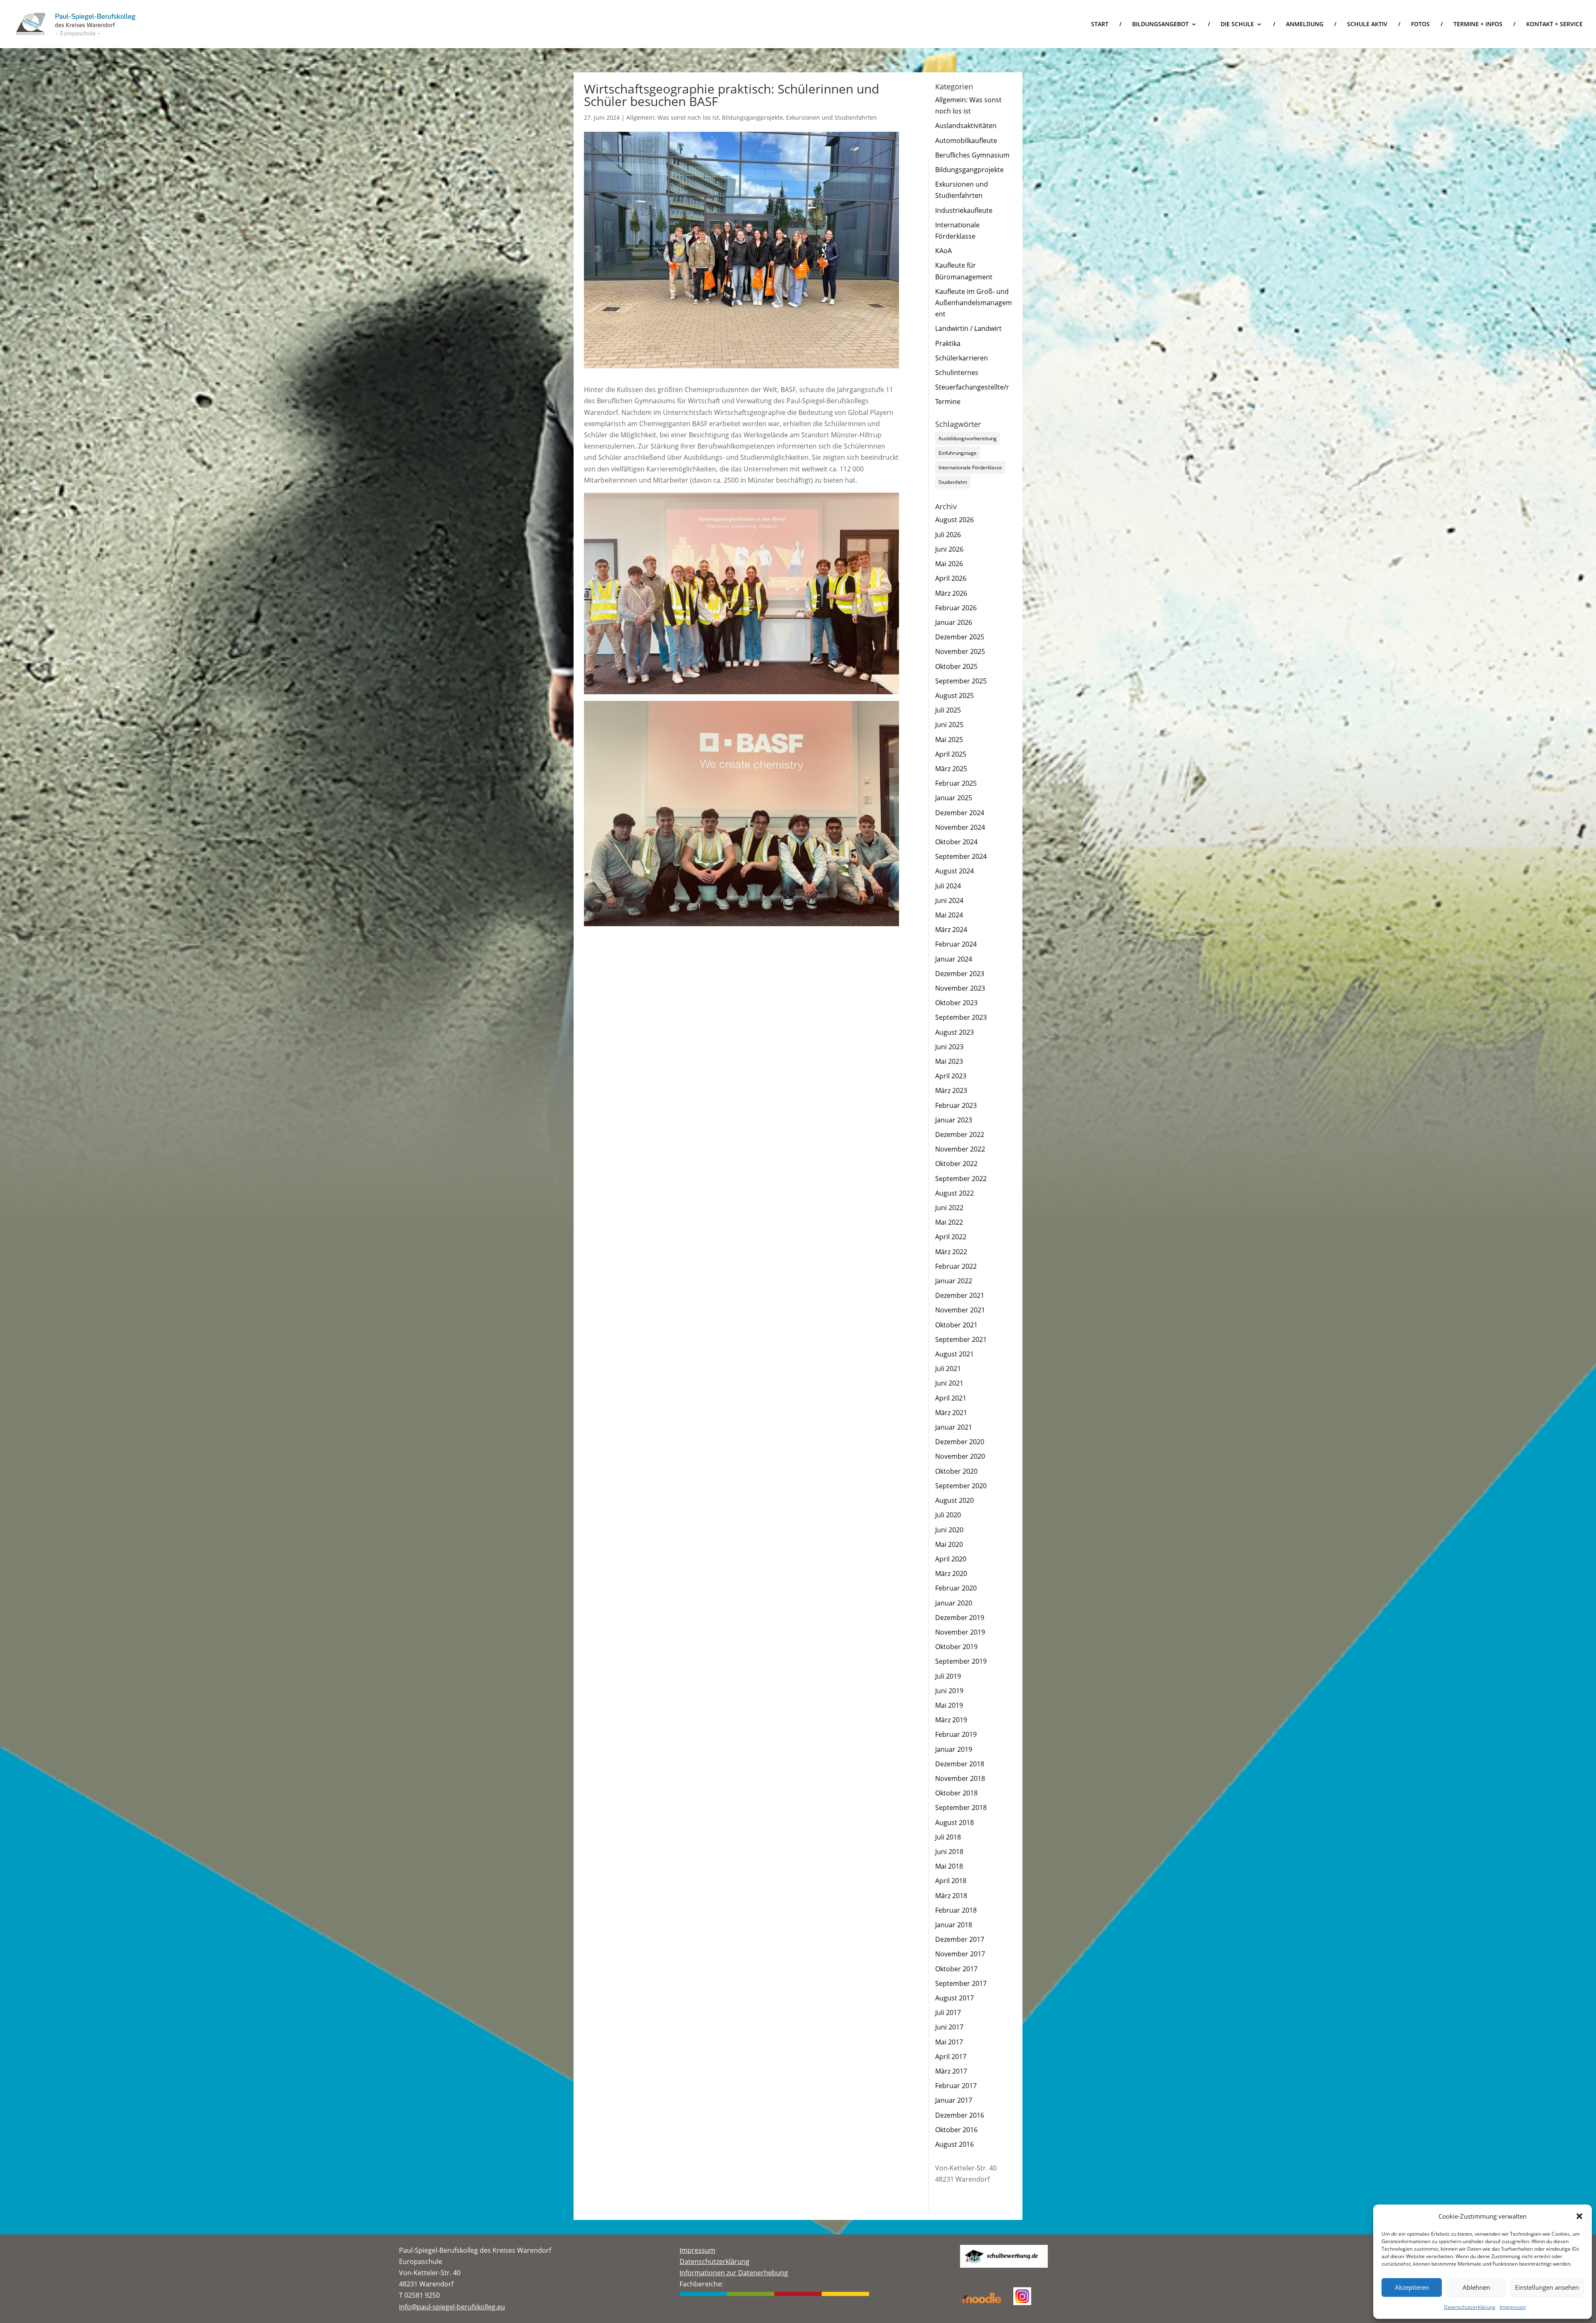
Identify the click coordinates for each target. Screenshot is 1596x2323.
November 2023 (960, 988)
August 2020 (954, 1500)
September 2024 (961, 856)
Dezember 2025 (960, 637)
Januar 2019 (954, 1749)
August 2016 (954, 2144)
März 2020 (951, 1573)
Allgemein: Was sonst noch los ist (673, 117)
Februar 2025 (956, 783)
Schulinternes (957, 372)
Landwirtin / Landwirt (968, 328)
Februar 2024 (956, 944)
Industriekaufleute (964, 210)
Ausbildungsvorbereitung (968, 438)
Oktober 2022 (956, 1164)
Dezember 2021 (960, 1295)
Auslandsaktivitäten (966, 126)
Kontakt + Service (1554, 25)
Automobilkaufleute (966, 141)
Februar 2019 (956, 1734)
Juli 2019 (948, 1676)
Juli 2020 (948, 1515)
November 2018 (960, 1778)
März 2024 (951, 930)
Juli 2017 (948, 2012)
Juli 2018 (948, 1837)
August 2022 (954, 1193)
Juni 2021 (949, 1383)
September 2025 (961, 681)
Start (1100, 25)
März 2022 (951, 1252)
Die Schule (1237, 25)
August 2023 (954, 1032)
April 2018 (951, 1881)
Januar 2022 (954, 1281)
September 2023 (961, 1017)
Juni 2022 (949, 1208)
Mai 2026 (949, 564)
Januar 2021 (954, 1427)
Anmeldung (1305, 25)
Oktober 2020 (956, 1471)
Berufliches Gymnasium (972, 155)
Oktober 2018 (956, 1793)
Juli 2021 (948, 1369)
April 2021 (951, 1398)
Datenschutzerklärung (1470, 2307)
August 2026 (954, 520)
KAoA (943, 251)
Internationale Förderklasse (970, 467)
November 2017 (960, 1954)
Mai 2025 (949, 740)
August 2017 (954, 1998)
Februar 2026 (956, 608)
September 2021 (961, 1339)
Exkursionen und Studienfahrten (831, 117)
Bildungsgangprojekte (752, 117)
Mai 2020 (949, 1544)
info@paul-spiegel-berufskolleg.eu (452, 2307)
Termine (948, 402)
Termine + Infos (1478, 25)
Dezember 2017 (960, 1939)
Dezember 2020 (960, 1442)
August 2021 (954, 1354)
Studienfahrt (953, 482)
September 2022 (961, 1179)
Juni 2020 (949, 1530)
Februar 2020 (956, 1588)
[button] (1579, 2216)
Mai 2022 (949, 1222)
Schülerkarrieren (962, 358)
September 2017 (961, 1983)
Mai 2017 (949, 2042)
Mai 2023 (949, 1061)
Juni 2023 (949, 1047)
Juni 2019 (949, 1691)
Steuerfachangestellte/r (972, 387)
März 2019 (951, 1720)
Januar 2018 (954, 1925)
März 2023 (951, 1090)
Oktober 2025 (956, 666)
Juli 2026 (948, 535)
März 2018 (951, 1896)
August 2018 (954, 1822)
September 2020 (961, 1486)
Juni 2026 (949, 549)
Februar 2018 (956, 1910)
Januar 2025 (954, 798)
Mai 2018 (949, 1866)
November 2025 (960, 651)
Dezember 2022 (960, 1134)
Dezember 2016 (960, 2115)
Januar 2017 (954, 2100)
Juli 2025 (948, 710)
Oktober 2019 (956, 1647)
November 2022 (960, 1149)
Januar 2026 (954, 622)
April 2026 (951, 578)
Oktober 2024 (956, 842)
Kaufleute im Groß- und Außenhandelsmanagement (974, 303)
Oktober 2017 (956, 1969)
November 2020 (960, 1456)
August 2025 (954, 695)
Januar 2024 (954, 959)
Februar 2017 (956, 2086)
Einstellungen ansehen (1547, 2287)
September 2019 (961, 1661)
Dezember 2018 (960, 1764)
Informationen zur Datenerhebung (734, 2273)
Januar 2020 (954, 1603)
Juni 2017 (949, 2027)
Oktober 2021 (956, 1325)
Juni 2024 (949, 900)
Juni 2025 (949, 725)
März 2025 (951, 769)
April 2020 (951, 1559)
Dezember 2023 (960, 974)
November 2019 (960, 1632)
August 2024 (954, 871)
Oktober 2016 (956, 2130)
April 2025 (951, 754)
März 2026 (951, 593)
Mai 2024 (949, 915)
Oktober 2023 (956, 1003)
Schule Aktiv (1367, 25)
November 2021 (960, 1310)
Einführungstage (958, 453)
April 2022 (951, 1237)
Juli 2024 (948, 886)
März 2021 (951, 1413)
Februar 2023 (956, 1105)
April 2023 (951, 1076)
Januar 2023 (954, 1120)
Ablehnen (1476, 2287)
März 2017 (951, 2071)
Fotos (1420, 25)
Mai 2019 (949, 1705)
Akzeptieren (1412, 2287)
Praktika (948, 343)
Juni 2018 (949, 1852)
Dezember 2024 (960, 813)
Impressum (1513, 2307)
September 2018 (961, 1808)
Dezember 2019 (960, 1618)
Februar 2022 (956, 1266)
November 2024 (960, 827)
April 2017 (951, 2057)
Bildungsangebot (1160, 25)
